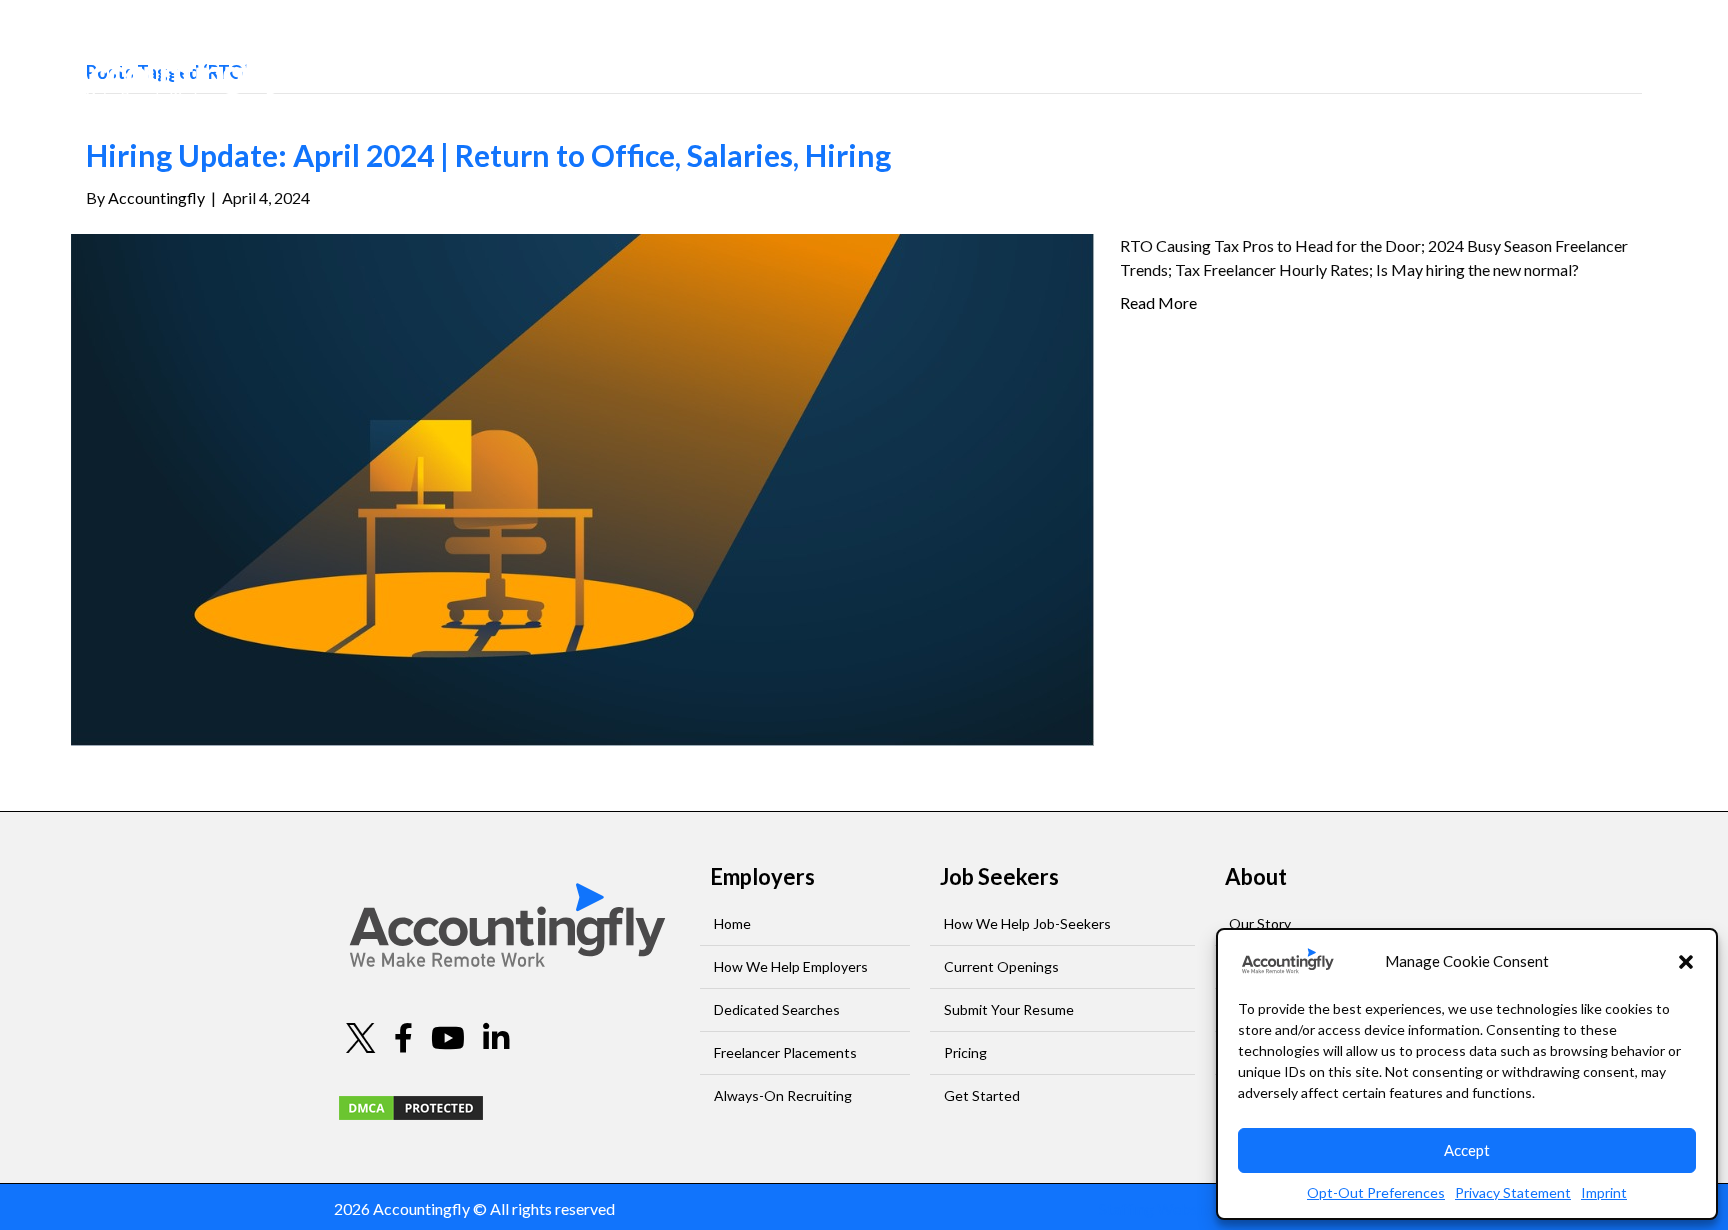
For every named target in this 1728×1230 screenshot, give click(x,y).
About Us (1364, 66)
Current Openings (1001, 966)
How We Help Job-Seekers (1027, 923)
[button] (1686, 962)
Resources (1536, 66)
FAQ (1456, 66)
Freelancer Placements (785, 1052)
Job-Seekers (1245, 66)
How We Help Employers (791, 966)
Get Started (982, 1095)
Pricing (965, 1052)
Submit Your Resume (1009, 1009)
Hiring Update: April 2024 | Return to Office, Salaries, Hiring (488, 155)
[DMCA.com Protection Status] (411, 1105)
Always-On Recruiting (783, 1095)
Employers (1122, 66)
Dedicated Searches (777, 1009)
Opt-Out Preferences (1376, 1192)
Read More (1158, 302)
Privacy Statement (1513, 1192)
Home (732, 923)
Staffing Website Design (1183, 1208)
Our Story (1260, 923)
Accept (1467, 1150)
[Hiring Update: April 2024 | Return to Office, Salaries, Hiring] (583, 487)
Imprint (1604, 1192)
